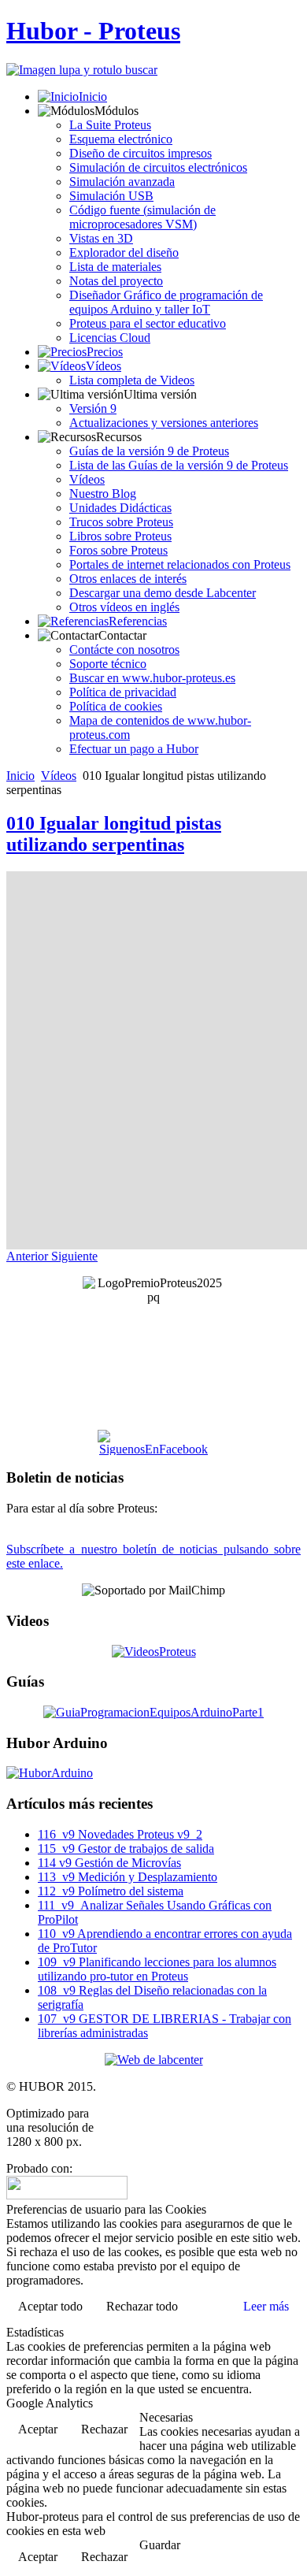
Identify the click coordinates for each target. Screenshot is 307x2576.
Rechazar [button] (104, 2429)
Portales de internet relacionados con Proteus (180, 564)
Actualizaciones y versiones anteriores (164, 423)
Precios (105, 352)
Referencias (138, 621)
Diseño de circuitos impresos (141, 153)
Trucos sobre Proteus (121, 522)
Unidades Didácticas (120, 508)
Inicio (93, 97)
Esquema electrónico (121, 139)
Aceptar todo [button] (50, 2306)
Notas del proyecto (116, 281)
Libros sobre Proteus (120, 536)
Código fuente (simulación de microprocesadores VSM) (142, 217)
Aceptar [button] (38, 2429)
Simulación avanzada (122, 182)
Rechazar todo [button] (142, 2306)
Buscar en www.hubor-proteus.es (152, 678)
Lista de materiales (115, 267)
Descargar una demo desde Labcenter (163, 593)
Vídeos (104, 366)
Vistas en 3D (101, 238)
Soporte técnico (108, 664)
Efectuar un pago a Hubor (134, 749)
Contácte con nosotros (124, 650)
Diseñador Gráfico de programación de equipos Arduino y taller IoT (166, 302)
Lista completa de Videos (132, 380)
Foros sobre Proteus (118, 550)
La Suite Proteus (110, 125)
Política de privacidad (123, 692)
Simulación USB (111, 196)
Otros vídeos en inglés (124, 607)
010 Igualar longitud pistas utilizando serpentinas (114, 834)
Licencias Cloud (110, 338)
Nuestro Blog (103, 494)
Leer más (266, 2306)
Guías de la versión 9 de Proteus (149, 451)
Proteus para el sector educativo (148, 323)
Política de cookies (116, 706)
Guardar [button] (160, 2545)
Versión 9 (93, 408)
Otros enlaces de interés (128, 579)
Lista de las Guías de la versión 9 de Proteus (179, 465)
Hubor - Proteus (93, 31)
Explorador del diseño (124, 252)
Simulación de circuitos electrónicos (158, 167)
